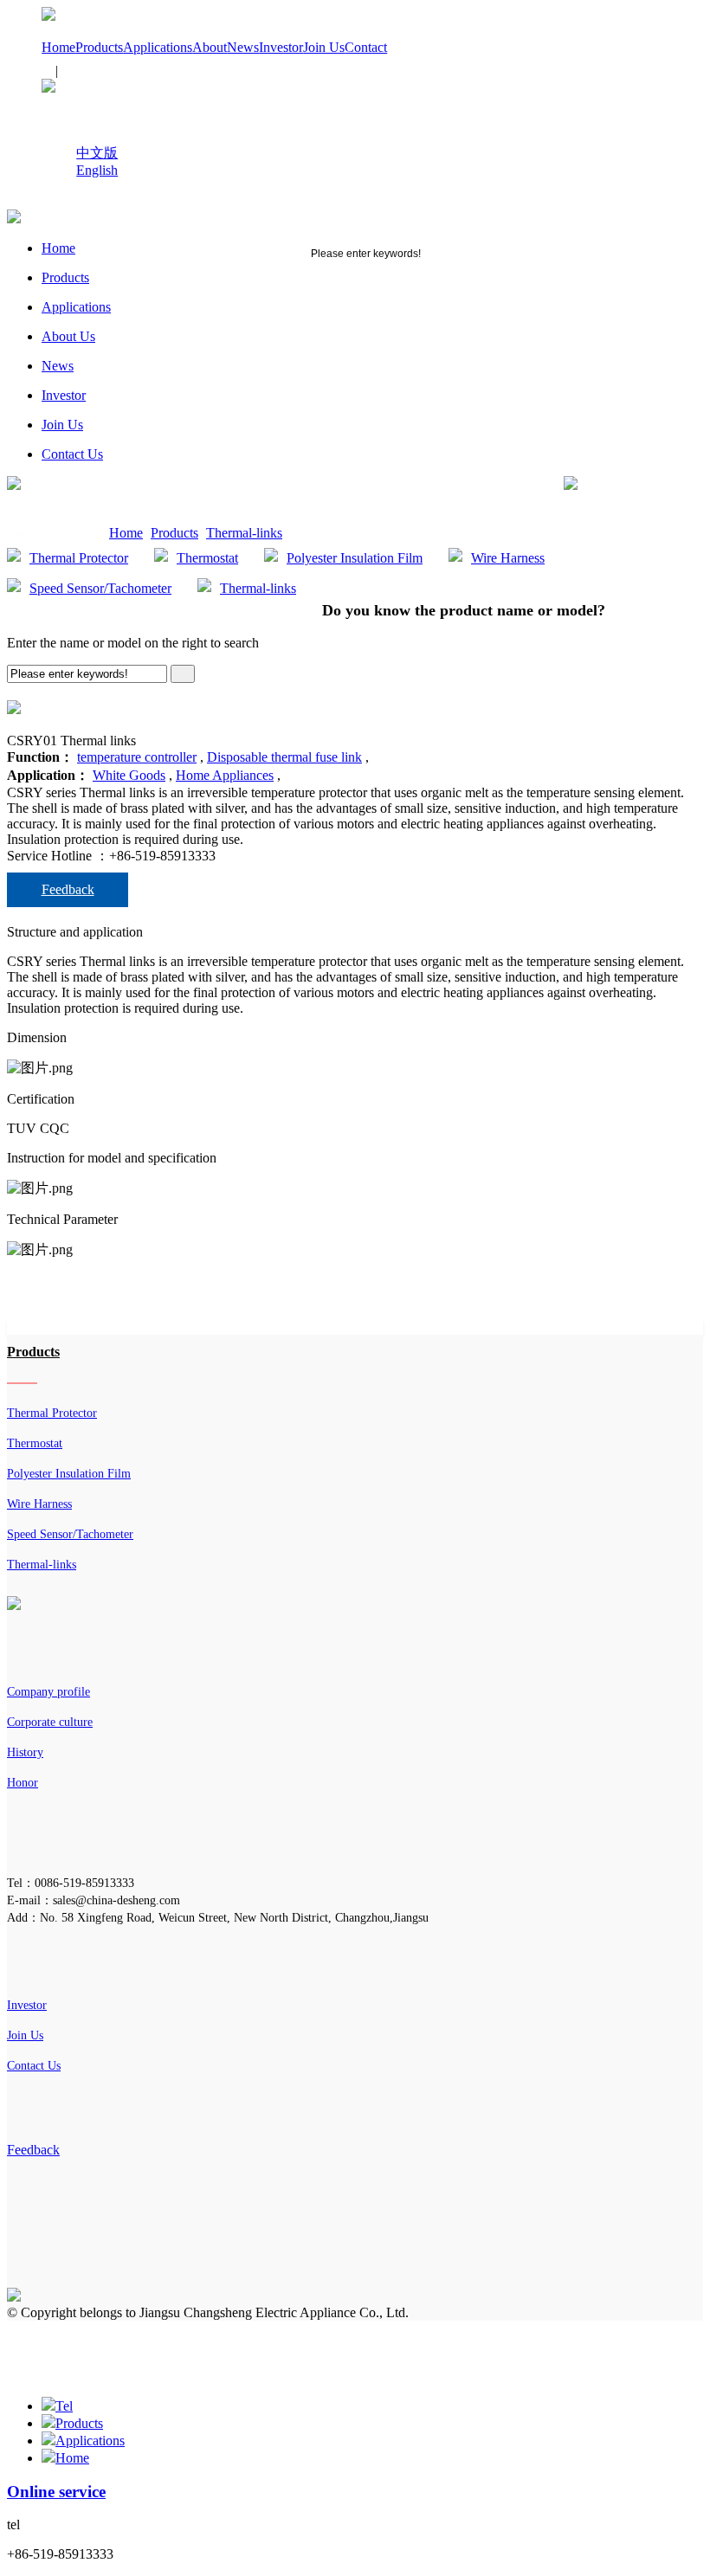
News (243, 47)
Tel (64, 2406)
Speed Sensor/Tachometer (100, 588)
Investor (281, 47)
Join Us (324, 47)
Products (99, 47)
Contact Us (72, 454)
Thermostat (207, 558)
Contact (366, 47)
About (210, 47)
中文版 (97, 153)
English (97, 170)
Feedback (68, 889)
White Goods (129, 775)
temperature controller (137, 757)
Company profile (48, 1692)
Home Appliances (225, 775)
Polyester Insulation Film (355, 558)
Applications (158, 47)
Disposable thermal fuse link (284, 757)
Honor (23, 1783)
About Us (68, 336)
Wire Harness (508, 558)
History (25, 1752)
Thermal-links (244, 533)
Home (58, 47)
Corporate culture (50, 1722)
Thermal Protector (79, 558)
